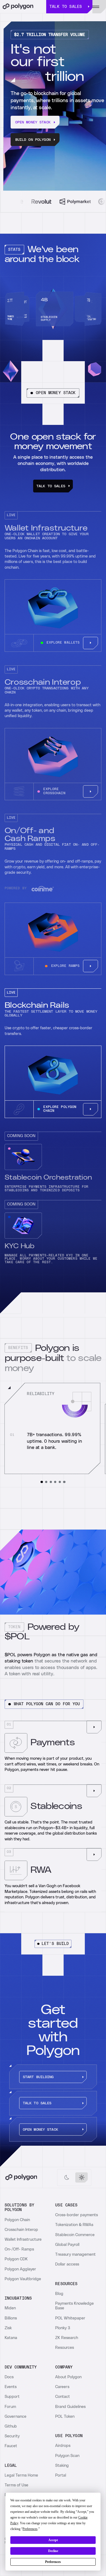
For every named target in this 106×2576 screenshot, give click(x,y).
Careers (62, 2387)
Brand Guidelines (70, 2407)
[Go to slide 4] (55, 1482)
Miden (10, 2308)
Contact (63, 2397)
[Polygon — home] (23, 7)
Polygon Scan (67, 2456)
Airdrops (63, 2446)
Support (12, 2397)
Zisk (8, 2328)
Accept (53, 2540)
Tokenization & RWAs (74, 2225)
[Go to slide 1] (42, 1482)
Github (11, 2426)
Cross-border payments (77, 2215)
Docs (9, 2377)
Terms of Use (16, 2485)
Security (12, 2436)
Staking (62, 2466)
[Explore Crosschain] (91, 791)
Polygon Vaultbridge (23, 2279)
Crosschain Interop (21, 2230)
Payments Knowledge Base (74, 2306)
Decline (53, 2551)
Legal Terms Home (21, 2475)
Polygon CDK (16, 2259)
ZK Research (67, 2338)
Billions (11, 2318)
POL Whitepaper (70, 2318)
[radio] (67, 2177)
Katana (11, 2338)
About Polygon (68, 2377)
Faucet (11, 2446)
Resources (65, 2348)
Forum (10, 2407)
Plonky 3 (63, 2328)
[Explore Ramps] (91, 966)
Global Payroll (67, 2245)
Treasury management (75, 2254)
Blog (59, 2294)
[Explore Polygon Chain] (91, 1109)
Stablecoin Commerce (75, 2235)
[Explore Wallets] (91, 643)
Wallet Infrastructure (23, 2239)
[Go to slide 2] (46, 1482)
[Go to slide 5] (60, 1482)
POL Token (65, 2417)
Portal (61, 2475)
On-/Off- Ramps (19, 2249)
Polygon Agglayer (20, 2269)
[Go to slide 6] (64, 1482)
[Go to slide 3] (51, 1482)
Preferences (53, 2562)
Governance (15, 2417)
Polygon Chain (17, 2220)
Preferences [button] (30, 2529)
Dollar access (67, 2264)
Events (11, 2387)
